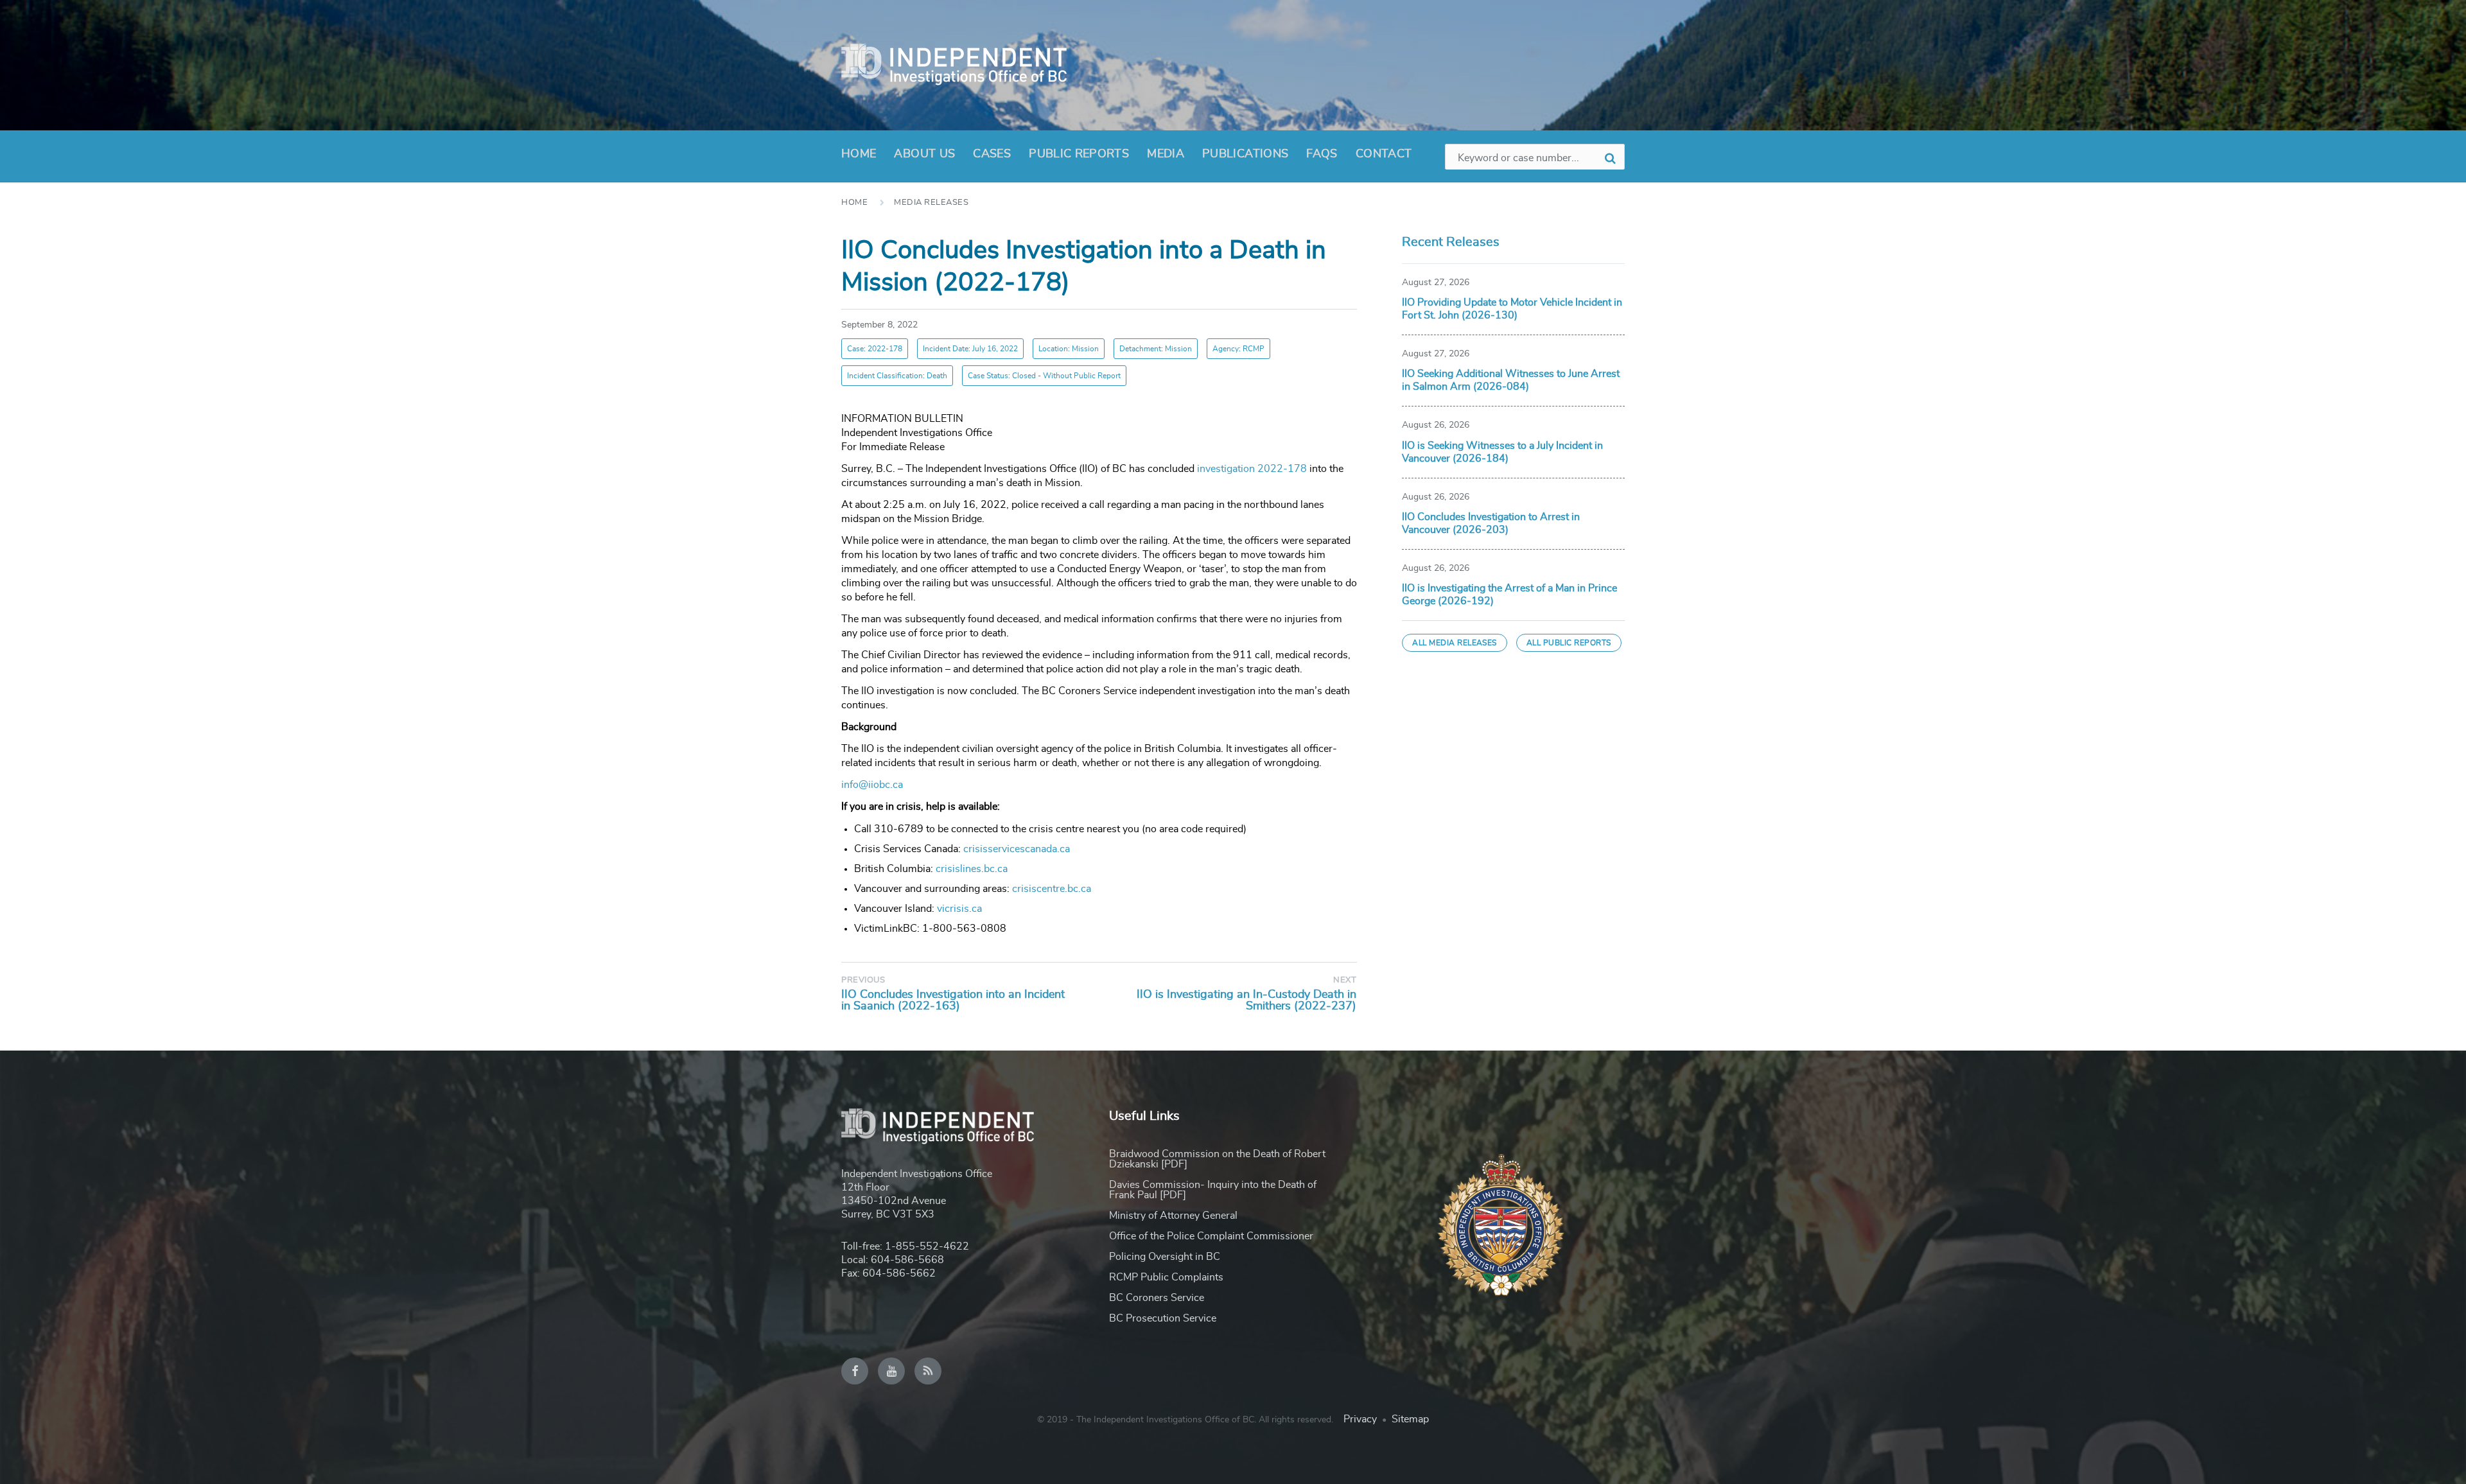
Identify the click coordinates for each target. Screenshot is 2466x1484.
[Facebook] (855, 1371)
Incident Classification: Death (897, 376)
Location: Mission (1069, 349)
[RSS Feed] (928, 1371)
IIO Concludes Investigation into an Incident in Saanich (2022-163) (953, 1000)
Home (859, 154)
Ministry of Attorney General (1173, 1216)
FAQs (1322, 154)
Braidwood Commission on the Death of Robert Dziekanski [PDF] (1217, 1159)
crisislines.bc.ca (972, 869)
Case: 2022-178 (875, 349)
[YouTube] (891, 1371)
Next (1345, 980)
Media (1166, 154)
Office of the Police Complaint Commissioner (1211, 1236)
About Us (924, 154)
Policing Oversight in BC (1165, 1257)
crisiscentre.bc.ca (1052, 889)
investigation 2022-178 (1252, 469)
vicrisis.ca (959, 909)
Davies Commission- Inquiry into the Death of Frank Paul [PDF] (1213, 1190)
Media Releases (931, 203)
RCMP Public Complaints (1166, 1277)
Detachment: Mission (1156, 349)
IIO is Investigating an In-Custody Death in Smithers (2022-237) (1246, 1000)
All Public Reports (1569, 643)
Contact (1384, 154)
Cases (992, 154)
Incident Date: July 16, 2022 (970, 349)
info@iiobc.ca (872, 785)
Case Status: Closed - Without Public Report (1044, 376)
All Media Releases (1455, 643)
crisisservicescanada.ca (1017, 849)
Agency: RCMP (1238, 349)
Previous (863, 980)
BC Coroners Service (1157, 1298)
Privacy (1360, 1419)
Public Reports (1079, 154)
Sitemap (1410, 1419)
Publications (1245, 154)
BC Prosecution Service (1163, 1318)
